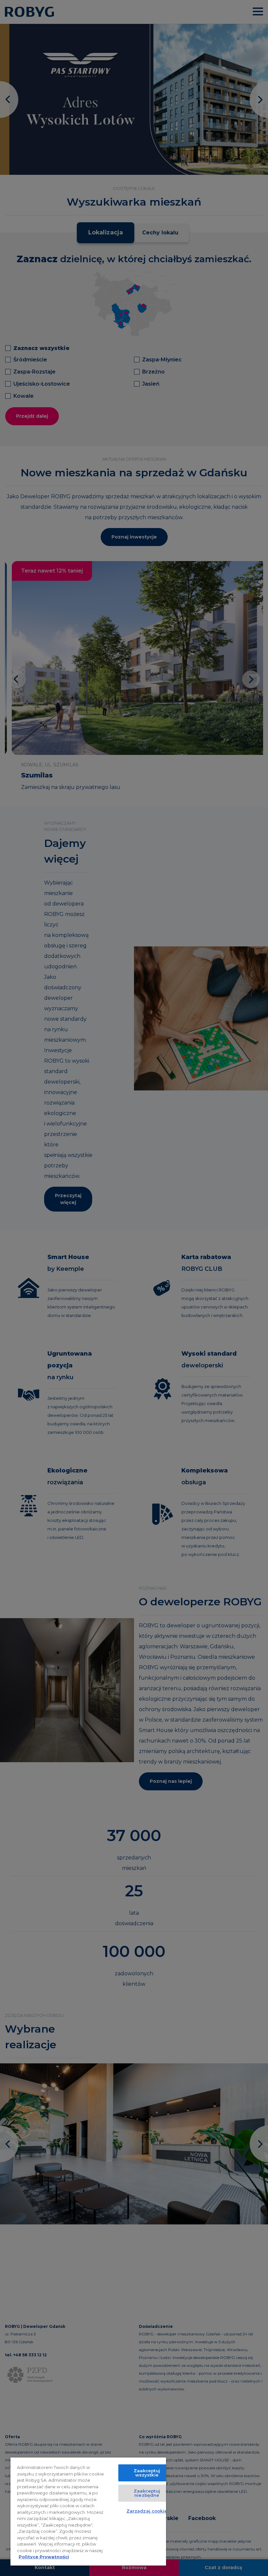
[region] (88, 2512)
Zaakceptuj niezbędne (147, 2493)
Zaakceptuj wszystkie (147, 2473)
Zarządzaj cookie (147, 2511)
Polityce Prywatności (44, 2557)
